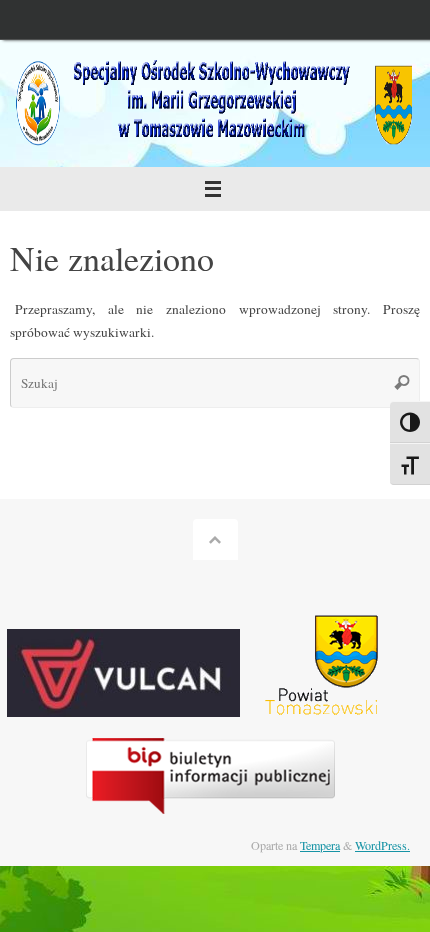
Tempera (320, 845)
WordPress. (382, 845)
